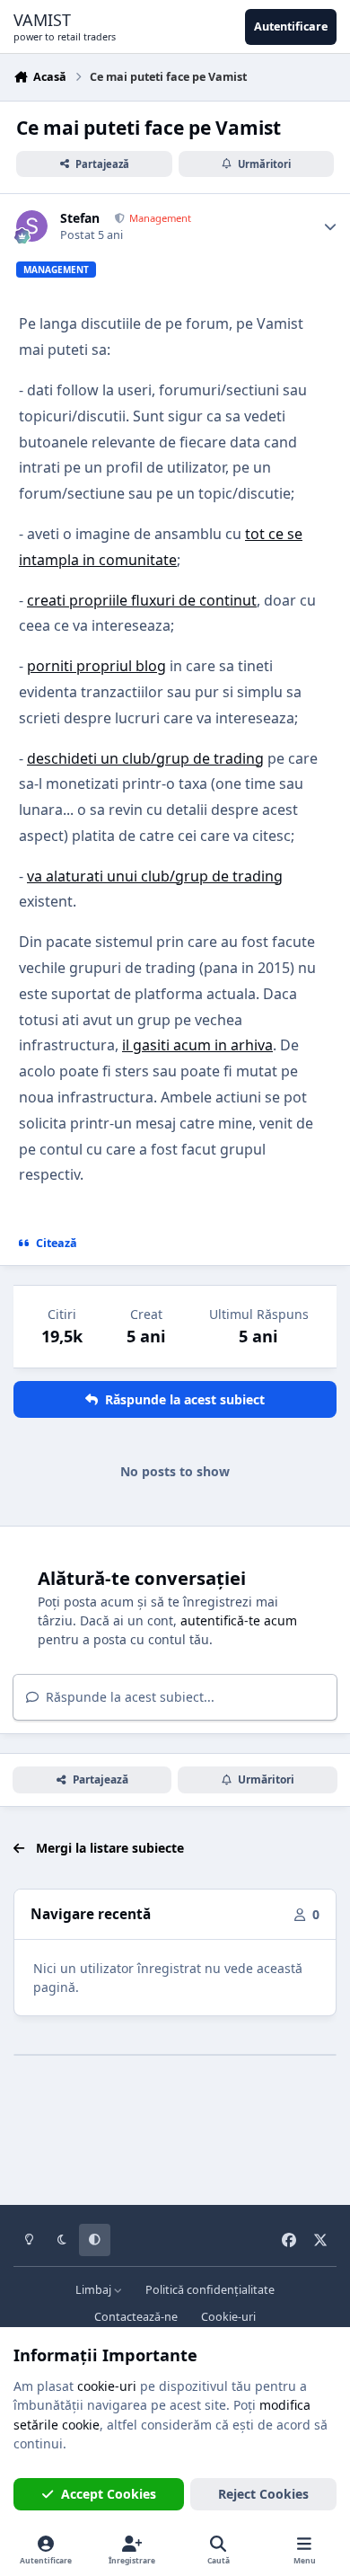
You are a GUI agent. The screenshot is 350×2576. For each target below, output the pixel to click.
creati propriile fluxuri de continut (142, 600)
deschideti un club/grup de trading (145, 758)
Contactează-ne (136, 2317)
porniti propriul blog (96, 666)
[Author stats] (330, 226)
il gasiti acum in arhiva (197, 1045)
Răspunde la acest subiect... (128, 1697)
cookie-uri (107, 2386)
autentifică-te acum (239, 1620)
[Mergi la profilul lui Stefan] (32, 226)
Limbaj (95, 2290)
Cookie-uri (228, 2317)
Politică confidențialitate (210, 2290)
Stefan (80, 218)
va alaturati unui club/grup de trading (155, 876)
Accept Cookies (109, 2494)
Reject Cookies (263, 2494)
